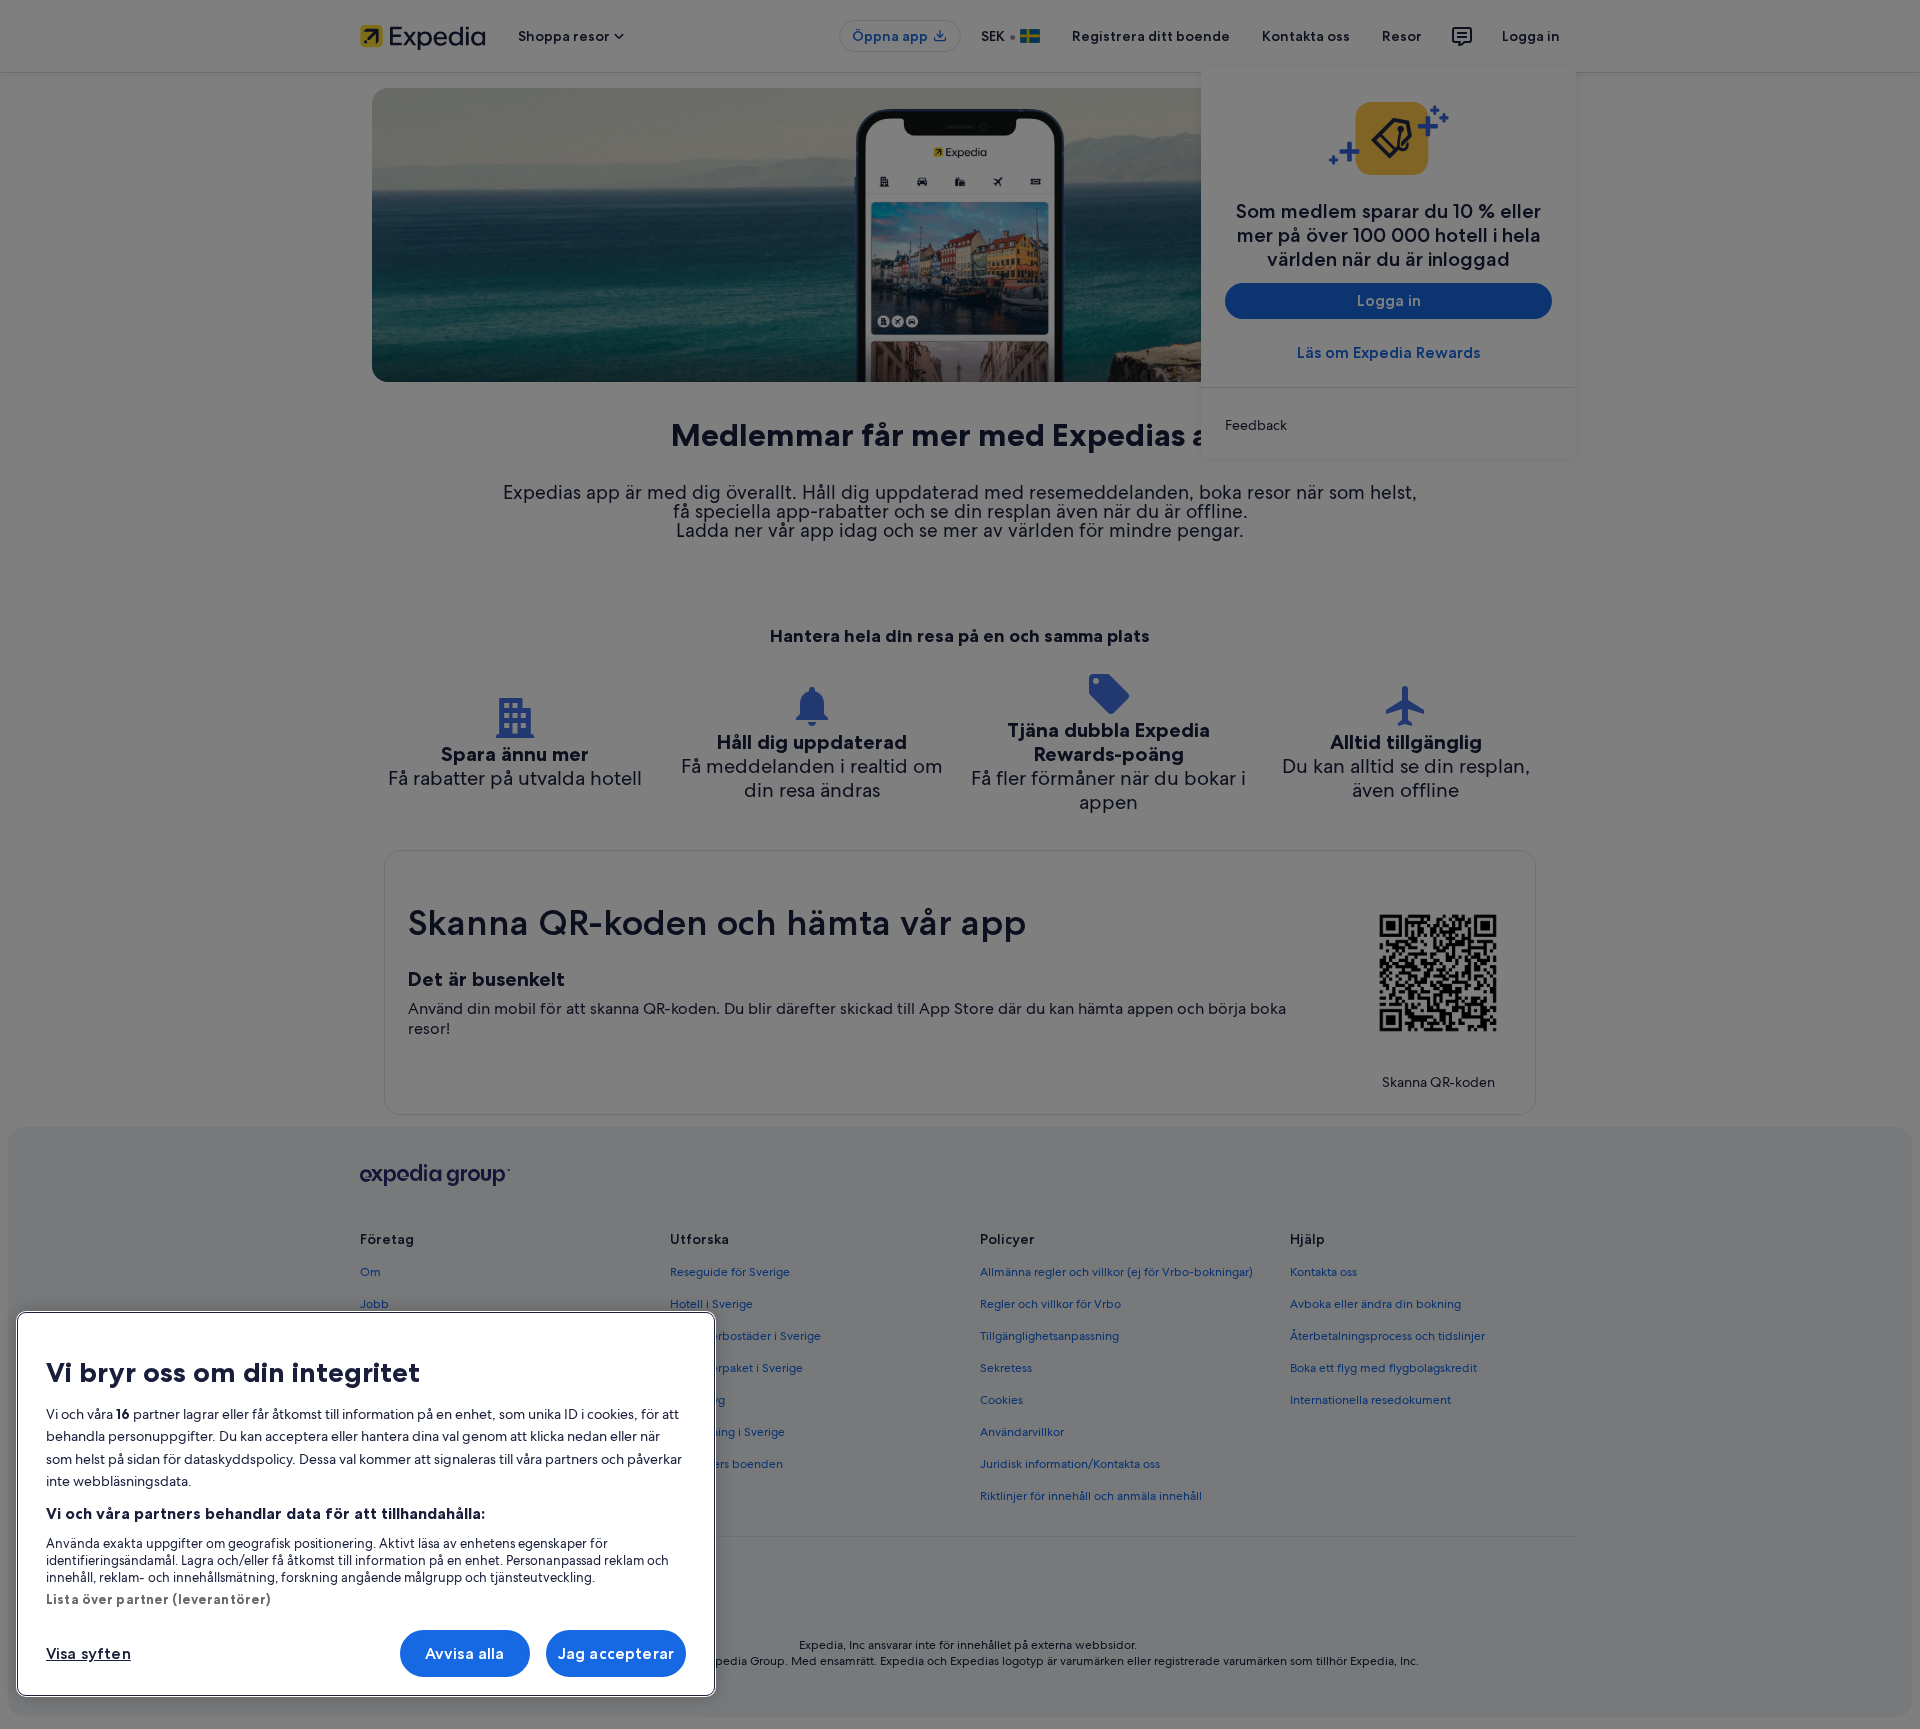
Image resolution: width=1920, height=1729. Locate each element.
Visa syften (88, 1653)
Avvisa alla (465, 1653)
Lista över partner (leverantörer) (158, 1599)
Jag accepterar (616, 1653)
